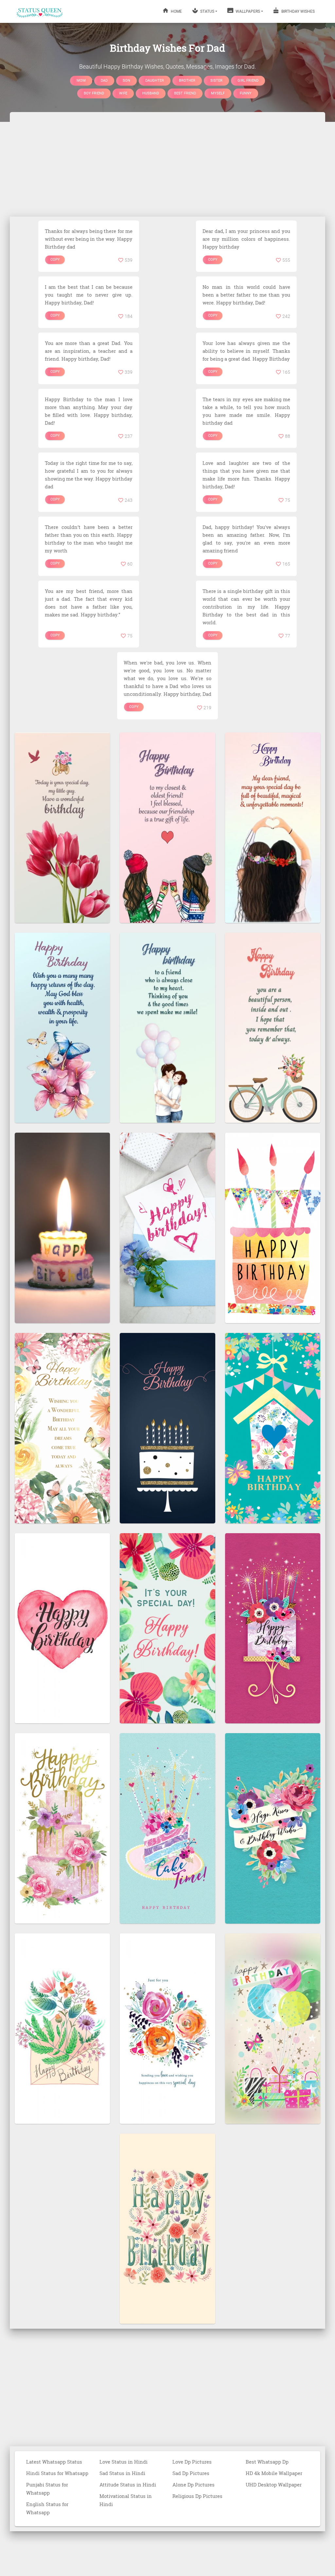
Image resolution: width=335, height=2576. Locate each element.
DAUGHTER (155, 80)
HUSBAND (151, 93)
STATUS (207, 11)
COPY (55, 260)
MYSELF (218, 93)
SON (126, 80)
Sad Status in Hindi (122, 2473)
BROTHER (187, 80)
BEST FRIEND (185, 93)
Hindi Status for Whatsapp (57, 2473)
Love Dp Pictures (192, 2462)
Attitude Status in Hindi (128, 2485)
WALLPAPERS (247, 11)
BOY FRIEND (94, 93)
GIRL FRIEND (248, 80)
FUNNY (246, 93)
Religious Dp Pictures (197, 2496)
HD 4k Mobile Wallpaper (274, 2473)
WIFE (123, 93)
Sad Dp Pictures (191, 2473)
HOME (176, 11)
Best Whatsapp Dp (267, 2462)
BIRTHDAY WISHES (298, 11)
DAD (104, 80)
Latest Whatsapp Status (54, 2462)
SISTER (216, 80)
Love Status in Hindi (123, 2462)
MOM (81, 80)
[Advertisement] (167, 164)
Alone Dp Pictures (194, 2485)
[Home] (40, 11)
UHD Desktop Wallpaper (274, 2485)
